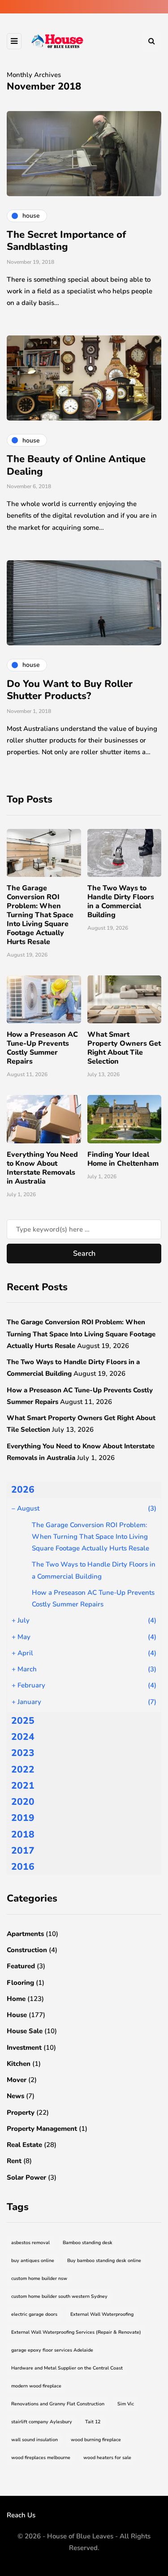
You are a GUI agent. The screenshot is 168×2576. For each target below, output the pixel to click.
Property (21, 2112)
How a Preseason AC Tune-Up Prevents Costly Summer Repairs (42, 1048)
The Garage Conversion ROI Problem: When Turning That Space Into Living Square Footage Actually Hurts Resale (40, 915)
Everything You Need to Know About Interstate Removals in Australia (42, 1168)
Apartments (25, 1934)
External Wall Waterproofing (102, 2314)
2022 (23, 1769)
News (15, 2096)
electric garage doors (34, 2314)
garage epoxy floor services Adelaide (52, 2350)
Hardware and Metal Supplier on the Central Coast (67, 2368)
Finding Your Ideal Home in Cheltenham (123, 1159)
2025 (23, 1721)
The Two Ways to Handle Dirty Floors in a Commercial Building (121, 902)
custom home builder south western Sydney (59, 2296)
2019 (23, 1818)
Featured (21, 1966)
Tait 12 (93, 2422)
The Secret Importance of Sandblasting (66, 241)
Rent (14, 2161)
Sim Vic (126, 2404)
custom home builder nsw (39, 2278)
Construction (27, 1950)
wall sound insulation (34, 2440)
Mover (17, 2080)
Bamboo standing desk (88, 2243)
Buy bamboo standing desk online (104, 2260)
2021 (23, 1786)
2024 (23, 1737)
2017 (23, 1850)
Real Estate (24, 2145)
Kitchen (19, 2064)
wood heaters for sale (107, 2458)
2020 (23, 1802)
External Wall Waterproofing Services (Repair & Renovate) (76, 2332)
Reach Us (21, 2515)
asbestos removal (30, 2243)
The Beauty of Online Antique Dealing (76, 465)
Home (16, 1999)
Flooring (20, 1983)
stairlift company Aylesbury (42, 2422)
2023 (23, 1753)
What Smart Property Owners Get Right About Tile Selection (124, 1048)
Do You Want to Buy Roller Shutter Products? (70, 690)
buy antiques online (33, 2260)
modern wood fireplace (36, 2386)
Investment (24, 2048)
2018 (23, 1834)
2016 (23, 1867)
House (17, 2015)
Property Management (42, 2129)
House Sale (25, 2031)
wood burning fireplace (96, 2440)
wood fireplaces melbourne (41, 2458)
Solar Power (26, 2177)
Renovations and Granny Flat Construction (58, 2404)
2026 (23, 1490)
